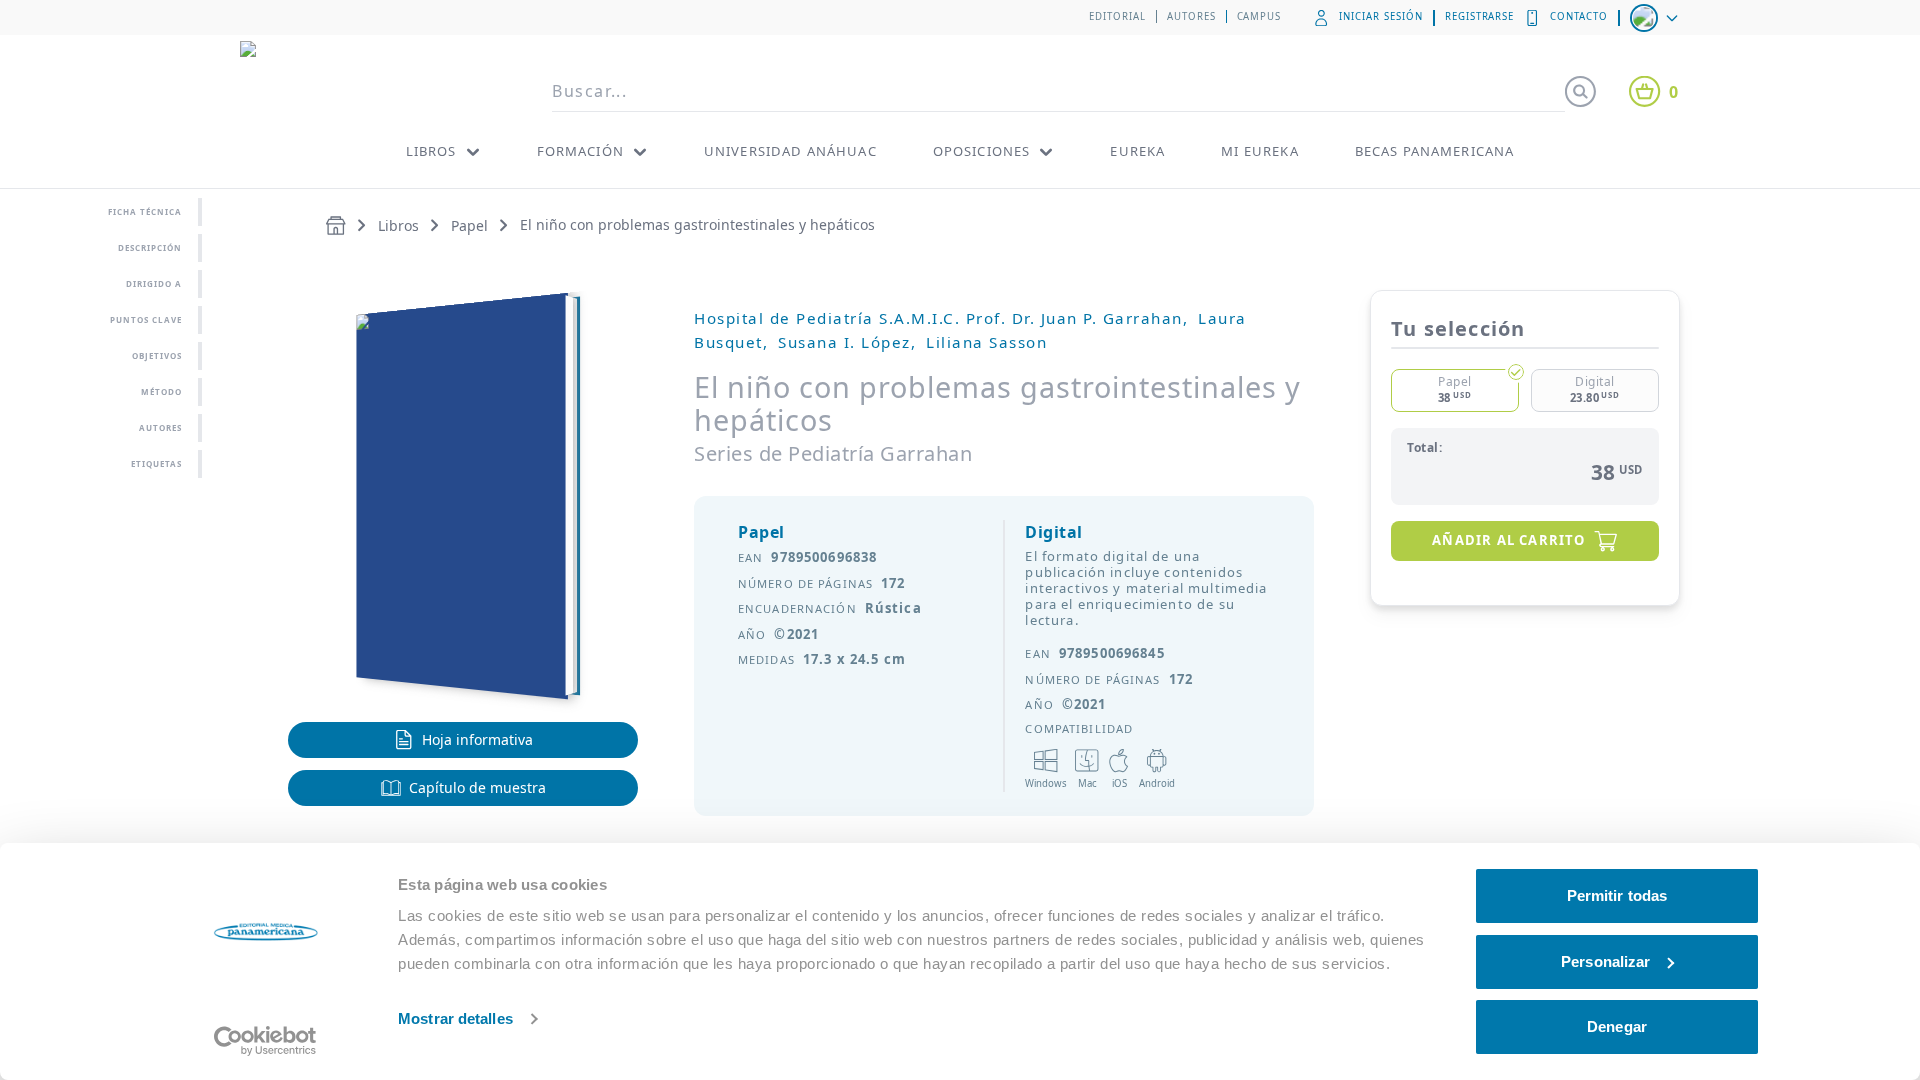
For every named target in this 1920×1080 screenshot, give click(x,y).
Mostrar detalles (455, 1018)
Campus (1259, 16)
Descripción (150, 247)
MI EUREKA (1259, 151)
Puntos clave (146, 319)
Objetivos (157, 355)
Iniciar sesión (1380, 16)
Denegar (1617, 1026)
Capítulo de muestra (477, 787)
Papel (469, 225)
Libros (398, 225)
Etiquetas (156, 463)
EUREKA (1137, 151)
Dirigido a (154, 283)
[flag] (1656, 18)
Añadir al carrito (1508, 540)
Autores (1191, 16)
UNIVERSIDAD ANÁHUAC (790, 151)
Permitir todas (1617, 895)
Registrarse (1480, 16)
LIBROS (431, 151)
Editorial (1117, 16)
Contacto (1579, 16)
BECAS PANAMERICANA (1435, 151)
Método (161, 391)
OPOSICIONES (982, 151)
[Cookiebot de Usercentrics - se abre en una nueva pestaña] (265, 1041)
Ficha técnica (145, 211)
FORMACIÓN (580, 151)
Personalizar (1605, 961)
